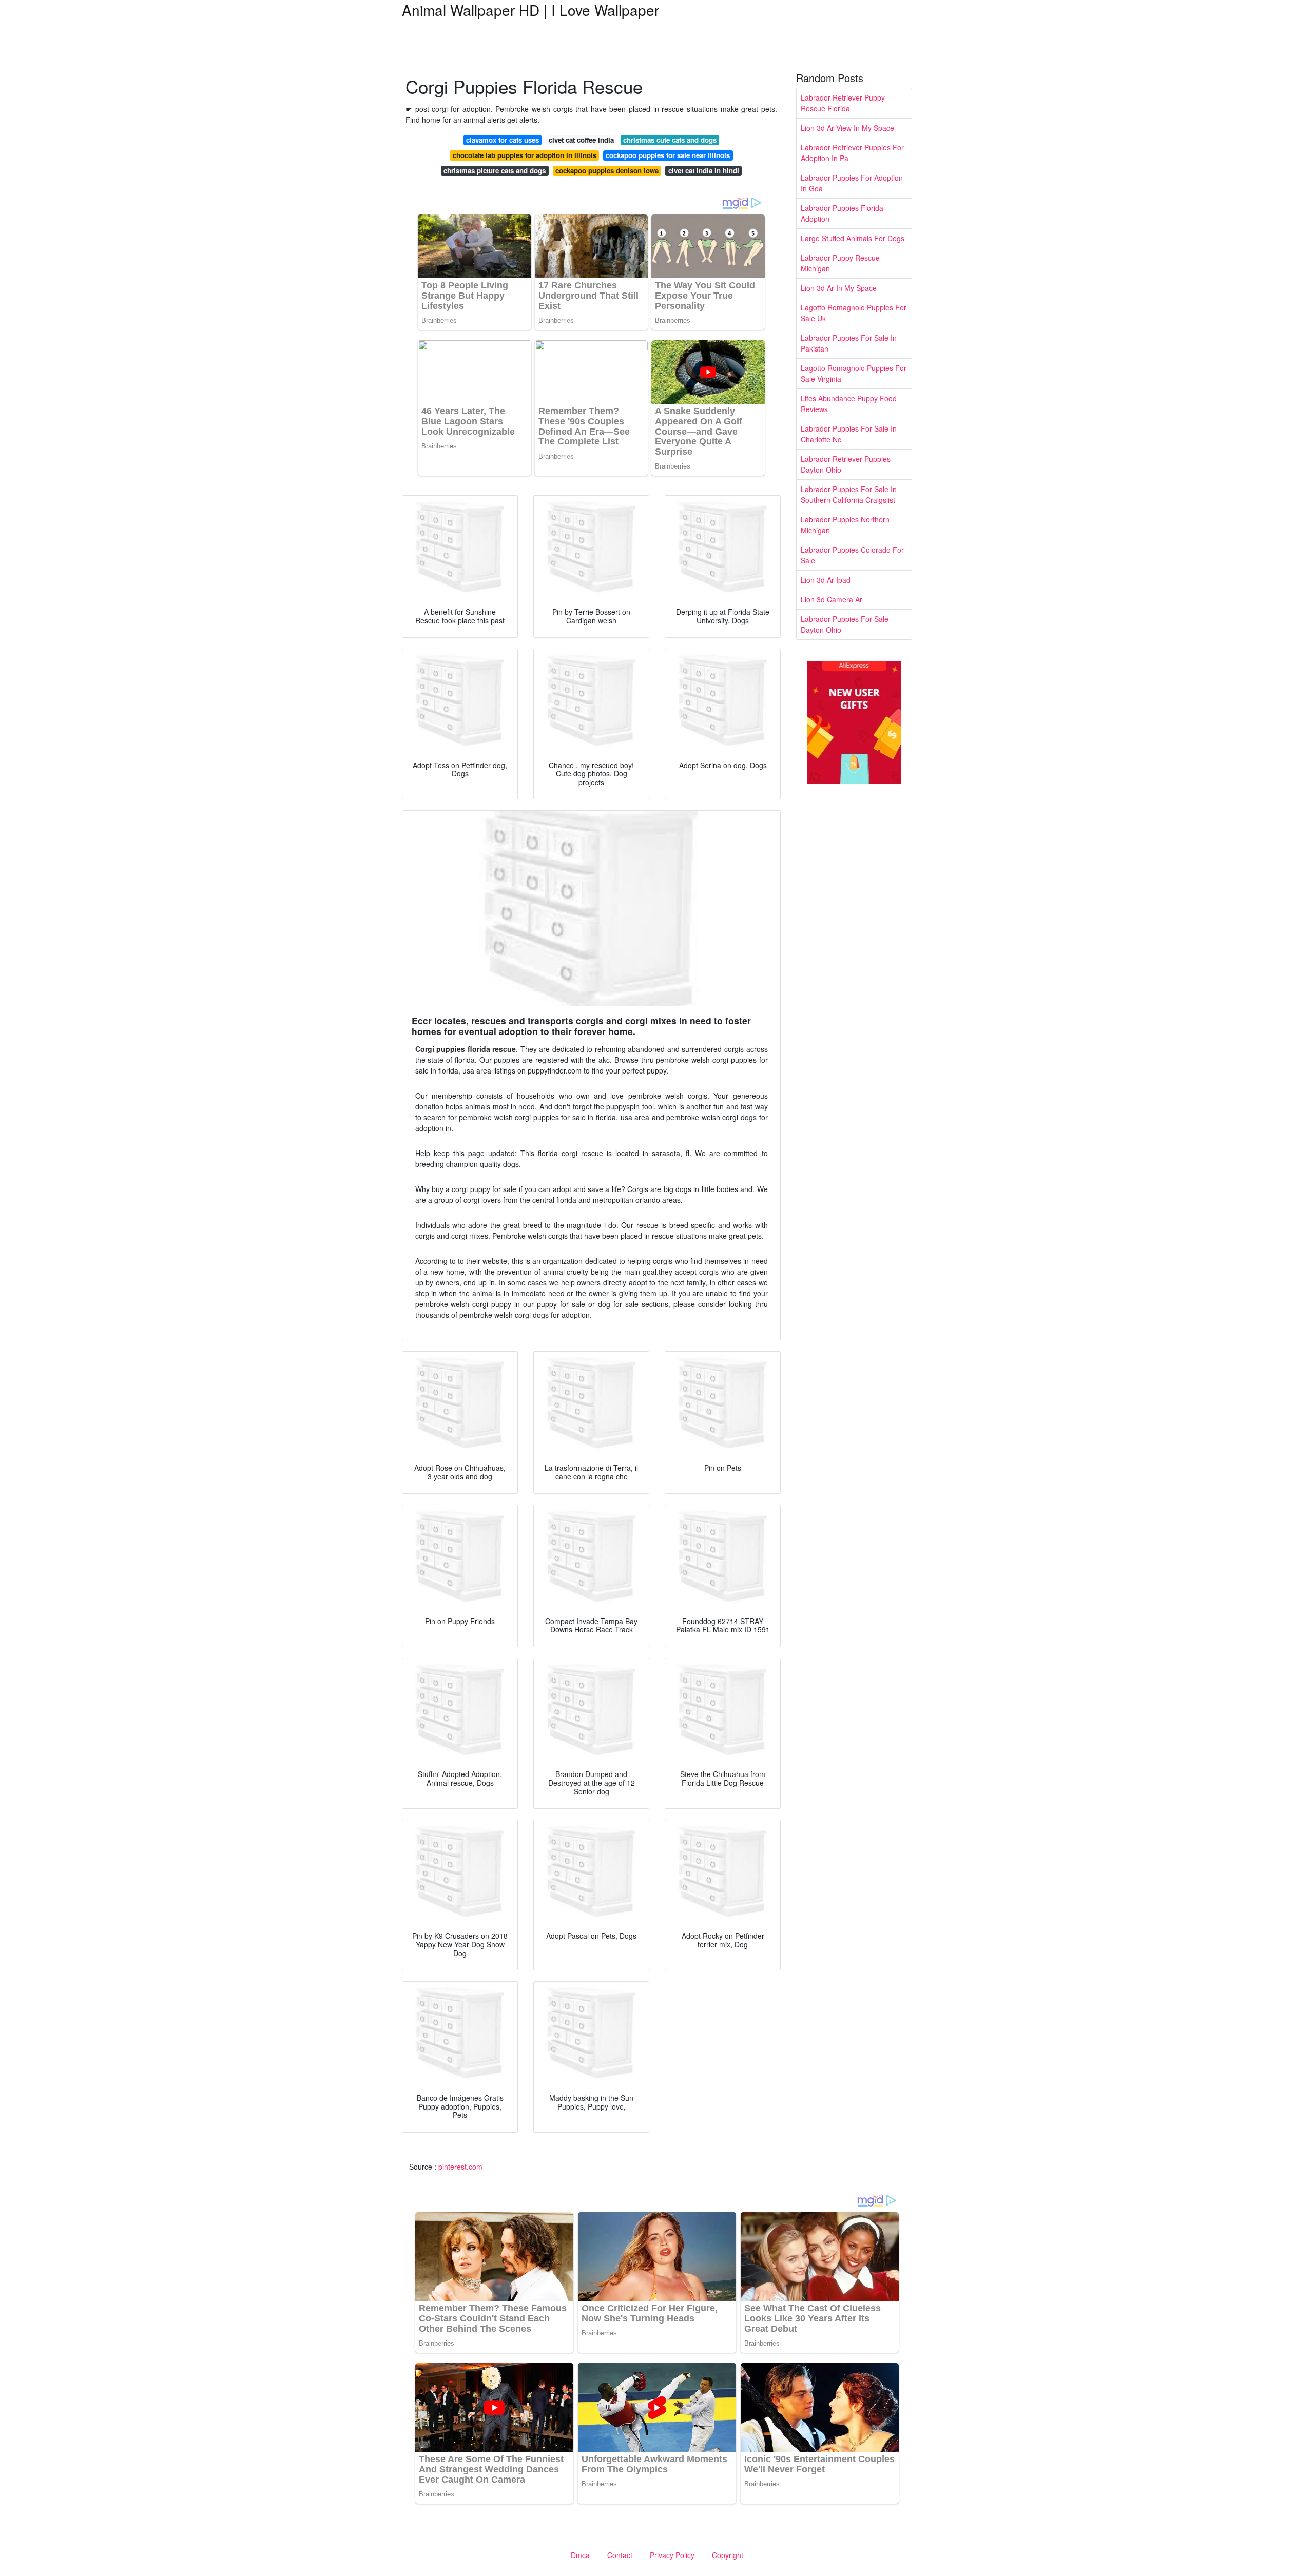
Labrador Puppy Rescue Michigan (840, 263)
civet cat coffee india (581, 140)
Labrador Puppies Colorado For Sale (852, 555)
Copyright (728, 2555)
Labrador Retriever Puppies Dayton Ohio (846, 464)
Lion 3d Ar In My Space (839, 288)
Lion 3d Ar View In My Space (847, 128)
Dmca (580, 2555)
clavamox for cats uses (503, 140)
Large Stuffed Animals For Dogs (853, 238)
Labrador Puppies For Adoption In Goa (852, 183)
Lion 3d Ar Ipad (826, 580)
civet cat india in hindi (704, 171)
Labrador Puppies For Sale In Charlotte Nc (849, 434)
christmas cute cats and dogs (670, 140)
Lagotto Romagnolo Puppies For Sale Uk (854, 313)
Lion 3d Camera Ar (832, 599)
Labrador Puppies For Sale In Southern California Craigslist (849, 494)
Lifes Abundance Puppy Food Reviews (849, 404)
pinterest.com (460, 2167)
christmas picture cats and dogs (495, 171)
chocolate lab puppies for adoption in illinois (525, 155)
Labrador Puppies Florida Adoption (842, 213)
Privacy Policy (672, 2555)
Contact (620, 2555)
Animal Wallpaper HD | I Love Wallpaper (530, 10)
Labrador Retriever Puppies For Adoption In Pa (852, 153)
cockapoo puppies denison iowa (607, 171)
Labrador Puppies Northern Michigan (845, 525)
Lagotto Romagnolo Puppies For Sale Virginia (854, 373)
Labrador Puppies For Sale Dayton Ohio (845, 624)
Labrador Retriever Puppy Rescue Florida (843, 103)
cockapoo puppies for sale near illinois (668, 155)
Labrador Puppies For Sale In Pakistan (849, 343)
